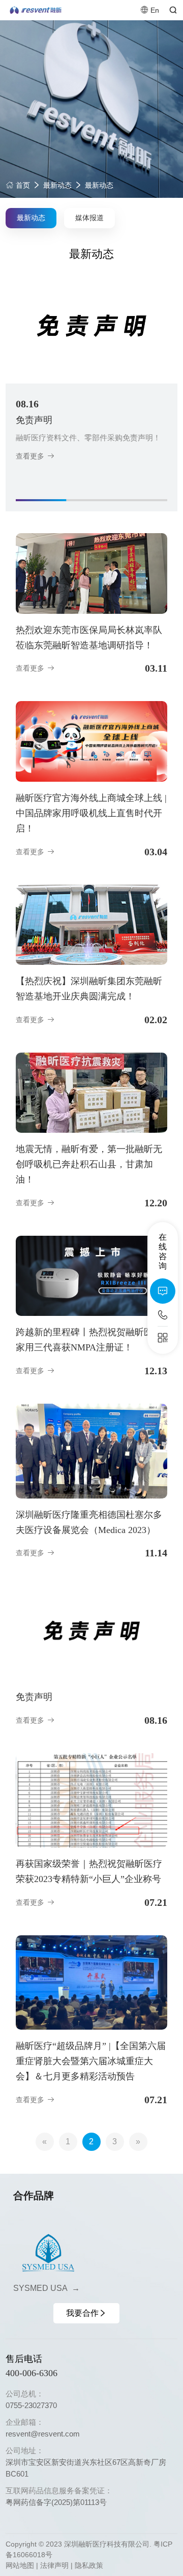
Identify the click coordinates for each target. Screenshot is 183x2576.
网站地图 (20, 2565)
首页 (22, 185)
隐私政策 (89, 2565)
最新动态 (57, 185)
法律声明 (54, 2565)
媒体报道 (89, 218)
